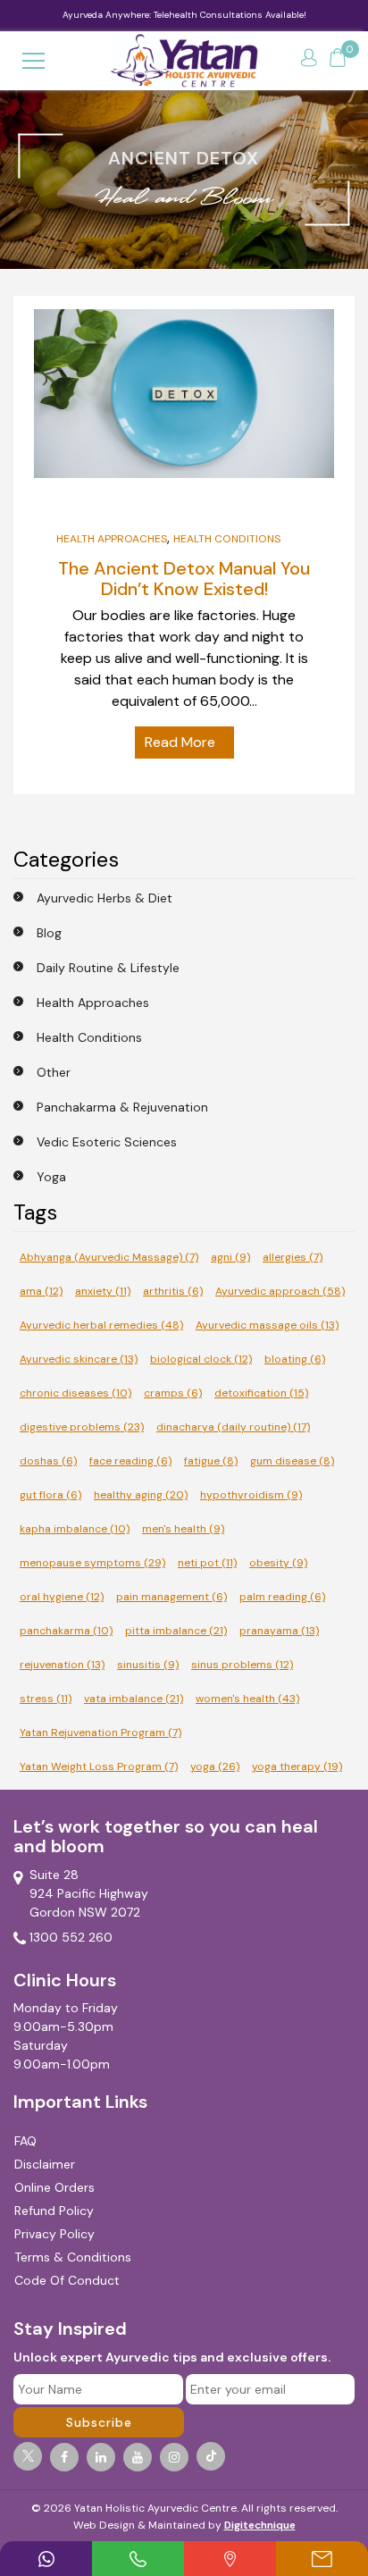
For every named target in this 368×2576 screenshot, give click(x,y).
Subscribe (99, 2422)
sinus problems (242, 1665)
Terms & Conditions (73, 2257)
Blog (49, 933)
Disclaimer (45, 2164)
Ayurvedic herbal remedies (101, 1325)
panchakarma (66, 1631)
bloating (295, 1359)
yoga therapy (297, 1766)
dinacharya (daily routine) (233, 1427)
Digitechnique (260, 2525)
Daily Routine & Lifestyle (108, 968)
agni (230, 1257)
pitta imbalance (176, 1631)
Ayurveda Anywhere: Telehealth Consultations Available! (184, 15)
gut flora (50, 1495)
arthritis (173, 1291)
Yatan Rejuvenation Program (100, 1733)
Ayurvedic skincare (79, 1359)
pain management (171, 1597)
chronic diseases (75, 1393)
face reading (130, 1461)
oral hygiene (62, 1597)
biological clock (201, 1359)
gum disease (292, 1461)
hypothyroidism (251, 1495)
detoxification (261, 1393)
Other (54, 1072)
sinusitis (148, 1665)
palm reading (282, 1597)
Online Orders (54, 2187)
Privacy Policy (54, 2234)
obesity (278, 1563)
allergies (293, 1257)
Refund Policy (54, 2211)
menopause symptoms (92, 1563)
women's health (247, 1699)
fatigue (211, 1461)
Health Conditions (227, 539)
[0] (338, 61)
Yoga (51, 1177)
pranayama (279, 1631)
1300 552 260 (71, 1937)
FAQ (25, 2141)
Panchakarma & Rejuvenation (122, 1107)
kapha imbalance (75, 1529)
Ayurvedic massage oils (267, 1325)
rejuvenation (62, 1665)
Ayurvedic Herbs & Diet (105, 898)
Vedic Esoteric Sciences (107, 1142)
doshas (48, 1461)
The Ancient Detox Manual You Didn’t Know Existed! (184, 578)
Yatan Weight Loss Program (99, 1766)
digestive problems (82, 1427)
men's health (183, 1529)
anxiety (103, 1291)
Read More (180, 742)
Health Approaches (112, 539)
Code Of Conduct (67, 2280)
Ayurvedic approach (280, 1291)
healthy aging (141, 1495)
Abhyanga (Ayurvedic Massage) (109, 1257)
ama (41, 1291)
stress (46, 1699)
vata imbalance (134, 1699)
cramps (173, 1393)
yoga (215, 1766)
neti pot (207, 1563)
